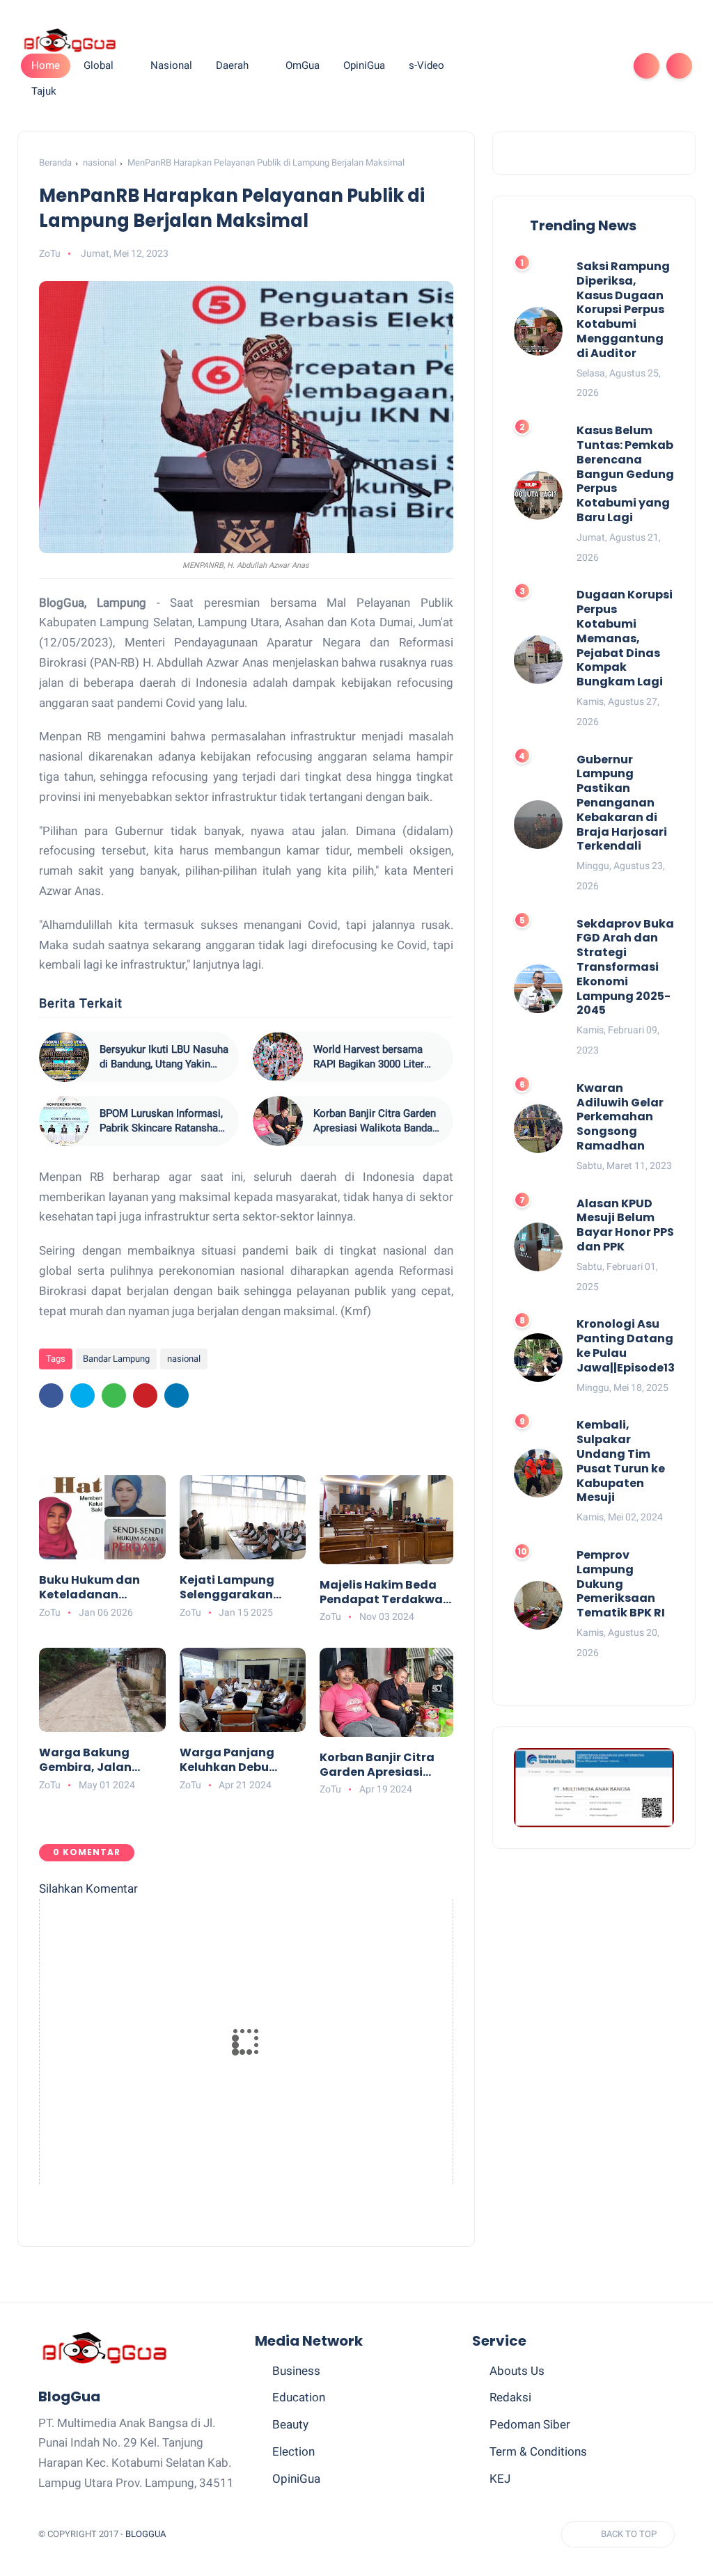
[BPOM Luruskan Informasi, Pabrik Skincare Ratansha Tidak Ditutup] (64, 1121)
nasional (100, 162)
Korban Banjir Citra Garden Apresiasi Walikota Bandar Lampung (375, 1121)
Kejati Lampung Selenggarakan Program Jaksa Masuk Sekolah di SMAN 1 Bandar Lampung (232, 1588)
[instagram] (583, 66)
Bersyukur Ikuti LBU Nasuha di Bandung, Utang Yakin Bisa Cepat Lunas (164, 1057)
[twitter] (516, 66)
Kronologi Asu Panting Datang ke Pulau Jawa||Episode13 (626, 1346)
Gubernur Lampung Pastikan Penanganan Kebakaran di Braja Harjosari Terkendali (622, 804)
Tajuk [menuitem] (44, 91)
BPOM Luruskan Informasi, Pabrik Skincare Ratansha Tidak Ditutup (161, 1121)
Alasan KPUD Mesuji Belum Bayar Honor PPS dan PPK (625, 1226)
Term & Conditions (538, 2451)
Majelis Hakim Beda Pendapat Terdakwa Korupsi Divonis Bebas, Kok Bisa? (381, 1593)
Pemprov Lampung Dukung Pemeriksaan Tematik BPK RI (621, 1584)
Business (296, 2371)
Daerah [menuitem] (232, 65)
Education (299, 2397)
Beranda (55, 162)
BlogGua (146, 2534)
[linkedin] (177, 1396)
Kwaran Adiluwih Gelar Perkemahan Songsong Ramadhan (620, 1118)
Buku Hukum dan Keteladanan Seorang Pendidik (92, 1588)
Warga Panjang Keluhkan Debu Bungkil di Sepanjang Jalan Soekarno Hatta (231, 1760)
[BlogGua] (69, 40)
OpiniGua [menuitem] (364, 65)
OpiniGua (296, 2479)
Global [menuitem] (99, 65)
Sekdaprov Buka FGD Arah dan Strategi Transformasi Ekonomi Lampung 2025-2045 (625, 968)
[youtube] (605, 66)
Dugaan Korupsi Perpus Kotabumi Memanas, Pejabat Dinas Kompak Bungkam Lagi (625, 639)
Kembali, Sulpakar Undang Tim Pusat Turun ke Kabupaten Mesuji (621, 1462)
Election (293, 2451)
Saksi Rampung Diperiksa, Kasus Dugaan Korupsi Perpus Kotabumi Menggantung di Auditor (623, 310)
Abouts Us (517, 2371)
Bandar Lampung (116, 1359)
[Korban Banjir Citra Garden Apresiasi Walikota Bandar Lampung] (278, 1121)
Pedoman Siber (530, 2424)
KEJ (500, 2479)
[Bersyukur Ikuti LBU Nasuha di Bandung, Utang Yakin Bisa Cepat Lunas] (64, 1057)
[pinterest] (561, 66)
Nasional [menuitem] (171, 65)
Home (46, 65)
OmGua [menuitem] (303, 65)
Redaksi (510, 2397)
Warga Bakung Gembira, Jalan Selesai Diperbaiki (92, 1760)
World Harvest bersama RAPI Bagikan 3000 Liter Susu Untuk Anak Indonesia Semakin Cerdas (377, 1057)
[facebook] (494, 66)
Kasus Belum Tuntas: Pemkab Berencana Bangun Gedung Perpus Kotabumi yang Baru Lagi (625, 475)
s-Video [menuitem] (426, 65)
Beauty (290, 2424)
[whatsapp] (538, 66)
